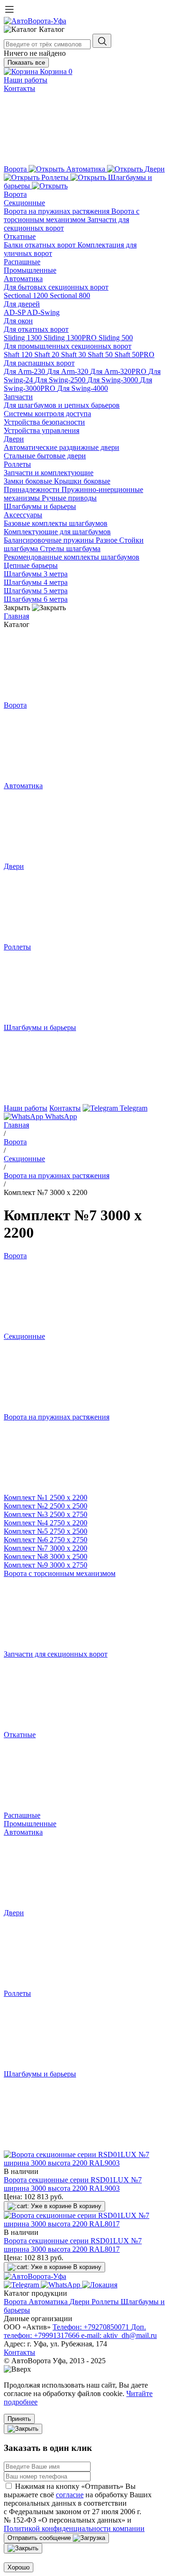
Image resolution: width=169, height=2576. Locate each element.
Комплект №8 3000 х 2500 (46, 1557)
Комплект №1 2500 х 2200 (46, 1497)
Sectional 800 (70, 295)
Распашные (22, 262)
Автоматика (23, 279)
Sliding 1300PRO (71, 338)
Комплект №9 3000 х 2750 (46, 1565)
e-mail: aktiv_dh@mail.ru (119, 2335)
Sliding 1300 (24, 338)
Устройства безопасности (44, 422)
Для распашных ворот (39, 363)
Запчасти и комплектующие (49, 473)
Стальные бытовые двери (45, 456)
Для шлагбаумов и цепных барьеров (62, 405)
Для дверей (22, 304)
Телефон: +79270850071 (92, 2327)
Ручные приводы (69, 498)
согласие (70, 2495)
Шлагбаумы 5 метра (36, 591)
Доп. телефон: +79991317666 (75, 2331)
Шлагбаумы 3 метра (36, 574)
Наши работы (26, 80)
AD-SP (15, 312)
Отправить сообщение (40, 2538)
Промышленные (30, 270)
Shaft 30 (74, 355)
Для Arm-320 (69, 371)
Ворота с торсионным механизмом (72, 215)
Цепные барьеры (31, 565)
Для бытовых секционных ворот (56, 287)
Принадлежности (33, 489)
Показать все (26, 63)
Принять (19, 2419)
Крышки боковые (82, 481)
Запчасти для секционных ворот (56, 1654)
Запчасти (18, 397)
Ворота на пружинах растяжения (58, 211)
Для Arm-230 (25, 371)
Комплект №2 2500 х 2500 (46, 1506)
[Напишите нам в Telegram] (22, 2285)
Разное (108, 540)
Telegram (133, 1108)
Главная (16, 616)
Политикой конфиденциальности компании (74, 2528)
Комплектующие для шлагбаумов (57, 532)
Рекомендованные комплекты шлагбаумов (72, 557)
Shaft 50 (101, 355)
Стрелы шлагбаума (70, 549)
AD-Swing (43, 312)
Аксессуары (23, 515)
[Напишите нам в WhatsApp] (61, 2285)
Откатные (20, 236)
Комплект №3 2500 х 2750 (46, 1514)
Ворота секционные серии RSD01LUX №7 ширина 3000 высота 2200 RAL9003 (73, 2184)
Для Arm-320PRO (119, 371)
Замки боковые (29, 481)
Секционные (24, 203)
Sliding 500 (116, 338)
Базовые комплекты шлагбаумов (56, 523)
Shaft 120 (19, 355)
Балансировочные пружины (50, 540)
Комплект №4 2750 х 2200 (46, 1523)
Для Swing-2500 (61, 380)
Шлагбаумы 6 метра (36, 599)
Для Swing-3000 (114, 380)
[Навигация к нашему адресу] (100, 2285)
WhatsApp (60, 1116)
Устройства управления (42, 430)
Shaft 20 (48, 355)
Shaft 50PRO (134, 355)
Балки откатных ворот (41, 245)
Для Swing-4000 (83, 388)
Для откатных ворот (36, 329)
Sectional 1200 (27, 295)
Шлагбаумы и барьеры (40, 506)
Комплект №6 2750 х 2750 (46, 1540)
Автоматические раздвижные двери (61, 447)
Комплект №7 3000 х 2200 (46, 1548)
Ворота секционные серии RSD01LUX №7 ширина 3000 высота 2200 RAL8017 (73, 2245)
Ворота (15, 194)
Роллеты (17, 464)
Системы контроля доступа (47, 414)
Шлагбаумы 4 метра (36, 582)
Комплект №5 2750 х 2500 (46, 1531)
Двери (14, 439)
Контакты (19, 88)
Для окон (18, 321)
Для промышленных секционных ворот (68, 346)
